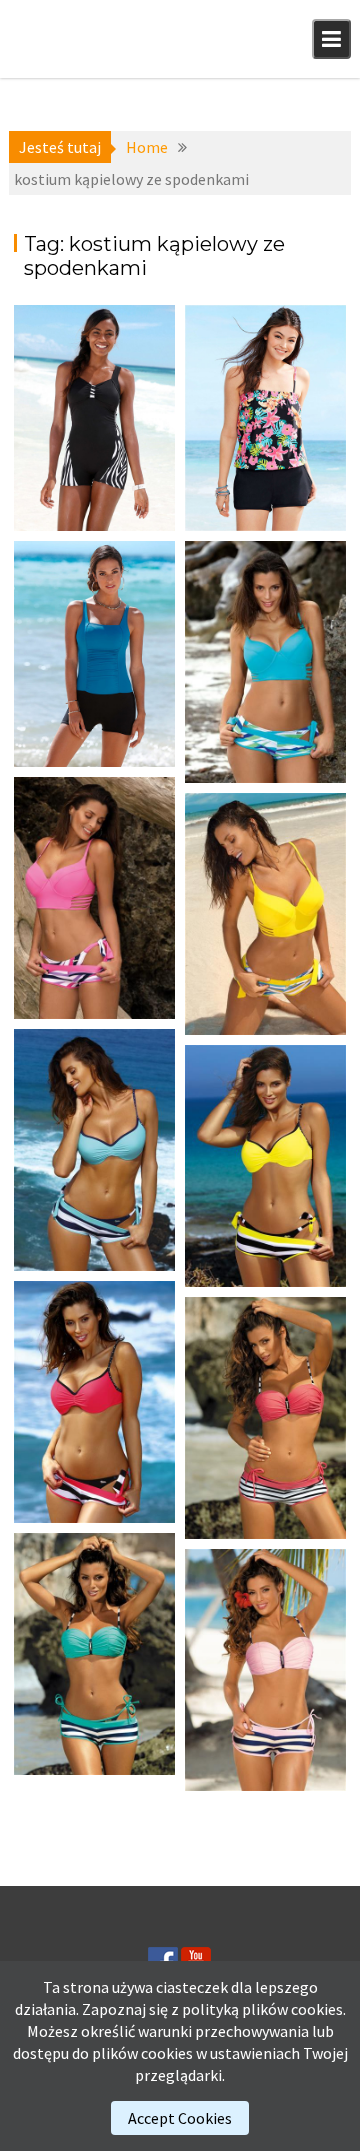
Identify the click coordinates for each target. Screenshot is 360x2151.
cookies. (318, 2009)
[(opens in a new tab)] (94, 418)
